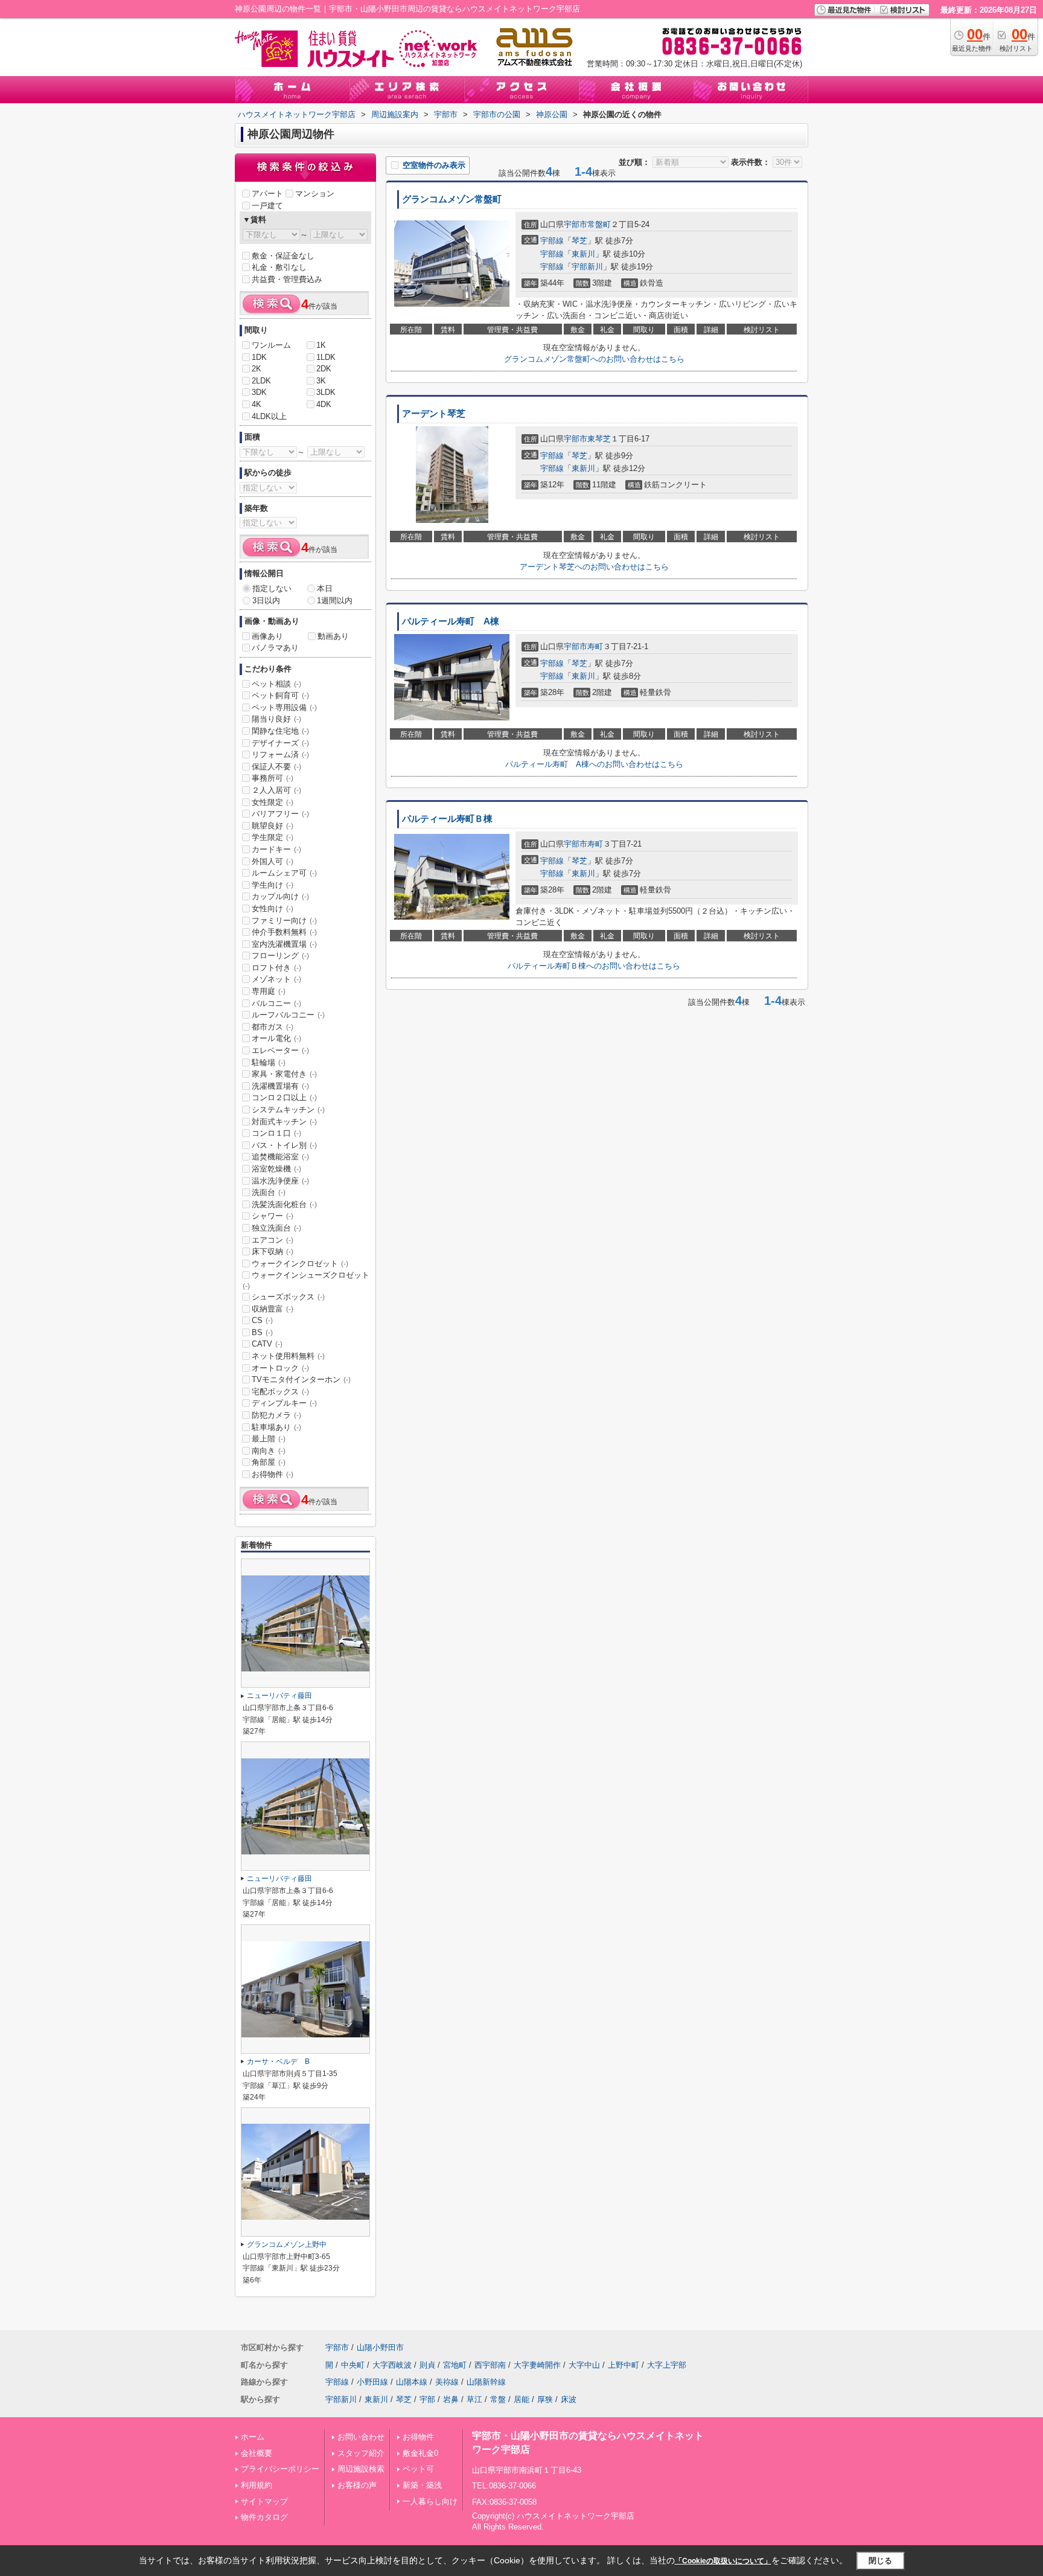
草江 (474, 2399)
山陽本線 (412, 2382)
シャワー (273, 1216)
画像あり (267, 636)
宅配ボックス (280, 1392)
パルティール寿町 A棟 (451, 621)
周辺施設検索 (361, 2469)
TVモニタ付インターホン (301, 1379)
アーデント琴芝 (434, 414)
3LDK (326, 392)
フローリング (280, 956)
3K (321, 381)
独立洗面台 (276, 1228)
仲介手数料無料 (284, 932)
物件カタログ (264, 2517)
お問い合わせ (361, 2437)
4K (257, 404)
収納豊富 (273, 1309)
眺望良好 (273, 826)
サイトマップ (264, 2501)
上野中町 (624, 2365)
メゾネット (276, 979)
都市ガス (273, 1027)
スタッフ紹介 (361, 2453)
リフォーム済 (280, 755)
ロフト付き (276, 968)
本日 (325, 588)
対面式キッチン (284, 1122)
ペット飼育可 (280, 695)
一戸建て (267, 206)
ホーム (253, 2437)
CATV (267, 1344)
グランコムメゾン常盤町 (452, 199)
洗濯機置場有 (280, 1086)
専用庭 (269, 991)
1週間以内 (335, 601)
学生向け (273, 885)
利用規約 (257, 2485)
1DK (259, 357)
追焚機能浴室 (280, 1157)
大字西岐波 (392, 2365)
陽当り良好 (276, 719)
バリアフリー (280, 814)
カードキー (276, 849)
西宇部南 (490, 2365)
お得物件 (273, 1474)
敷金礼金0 (420, 2453)
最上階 (269, 1439)
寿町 (595, 646)
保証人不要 (276, 767)
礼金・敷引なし (279, 267)
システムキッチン (288, 1110)
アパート (267, 194)
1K (321, 345)
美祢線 (447, 2382)
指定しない (272, 588)
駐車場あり (276, 1427)
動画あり (333, 636)
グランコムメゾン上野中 (287, 2244)
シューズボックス (288, 1297)
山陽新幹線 (486, 2382)
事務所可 (273, 778)
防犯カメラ (276, 1415)
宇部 (427, 2399)
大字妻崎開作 (537, 2365)
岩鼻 (451, 2399)
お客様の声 (357, 2485)
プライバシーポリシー (280, 2469)
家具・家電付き (284, 1074)
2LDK (261, 381)
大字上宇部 (667, 2365)
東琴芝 (599, 439)
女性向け (273, 908)
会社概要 (257, 2453)
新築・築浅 (422, 2485)
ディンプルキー (284, 1403)
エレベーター (280, 1050)
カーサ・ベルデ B (278, 2062)
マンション (315, 194)
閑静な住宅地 (280, 731)
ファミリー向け (284, 921)
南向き (269, 1451)
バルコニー (276, 1003)
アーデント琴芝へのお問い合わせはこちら (594, 567)
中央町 (353, 2365)
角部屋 (269, 1462)
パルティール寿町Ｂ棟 (447, 819)
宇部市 (576, 224)
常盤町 (599, 224)
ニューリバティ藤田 (279, 1696)
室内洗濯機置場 (284, 944)
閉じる (880, 2560)
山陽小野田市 (380, 2347)
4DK (324, 404)
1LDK (326, 357)
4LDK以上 (269, 416)
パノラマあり (275, 648)
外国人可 (273, 861)
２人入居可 (276, 790)
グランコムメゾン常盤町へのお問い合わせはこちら (594, 359)
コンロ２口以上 (284, 1097)
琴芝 (579, 241)
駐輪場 (269, 1062)
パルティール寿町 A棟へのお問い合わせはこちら (594, 764)
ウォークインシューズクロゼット (306, 1280)
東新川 (583, 254)
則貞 (427, 2365)
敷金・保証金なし (283, 256)
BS (262, 1332)
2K (257, 369)
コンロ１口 (276, 1133)
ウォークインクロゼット (300, 1264)
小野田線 (372, 2382)
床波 (569, 2399)
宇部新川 (587, 267)
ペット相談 (276, 684)
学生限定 (273, 837)
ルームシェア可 (284, 873)
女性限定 (273, 802)
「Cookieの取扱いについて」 (723, 2561)
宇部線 (552, 241)
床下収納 (273, 1251)
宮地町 (455, 2365)
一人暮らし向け (430, 2501)
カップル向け (280, 896)
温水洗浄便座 (280, 1181)
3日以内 (266, 601)
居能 (521, 2399)
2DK (324, 369)
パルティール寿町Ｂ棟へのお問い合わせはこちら (594, 966)
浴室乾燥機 (276, 1169)
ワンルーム (271, 345)
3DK (259, 392)
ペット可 (418, 2469)
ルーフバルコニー (288, 1015)
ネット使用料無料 (288, 1356)
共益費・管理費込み (287, 279)
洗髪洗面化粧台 (284, 1204)
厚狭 (545, 2399)
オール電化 (276, 1038)
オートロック (280, 1368)
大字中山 (584, 2365)
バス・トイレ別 (284, 1145)
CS (262, 1320)
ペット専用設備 (284, 707)
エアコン (273, 1240)
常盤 (498, 2399)
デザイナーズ (280, 743)
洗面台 (269, 1192)
